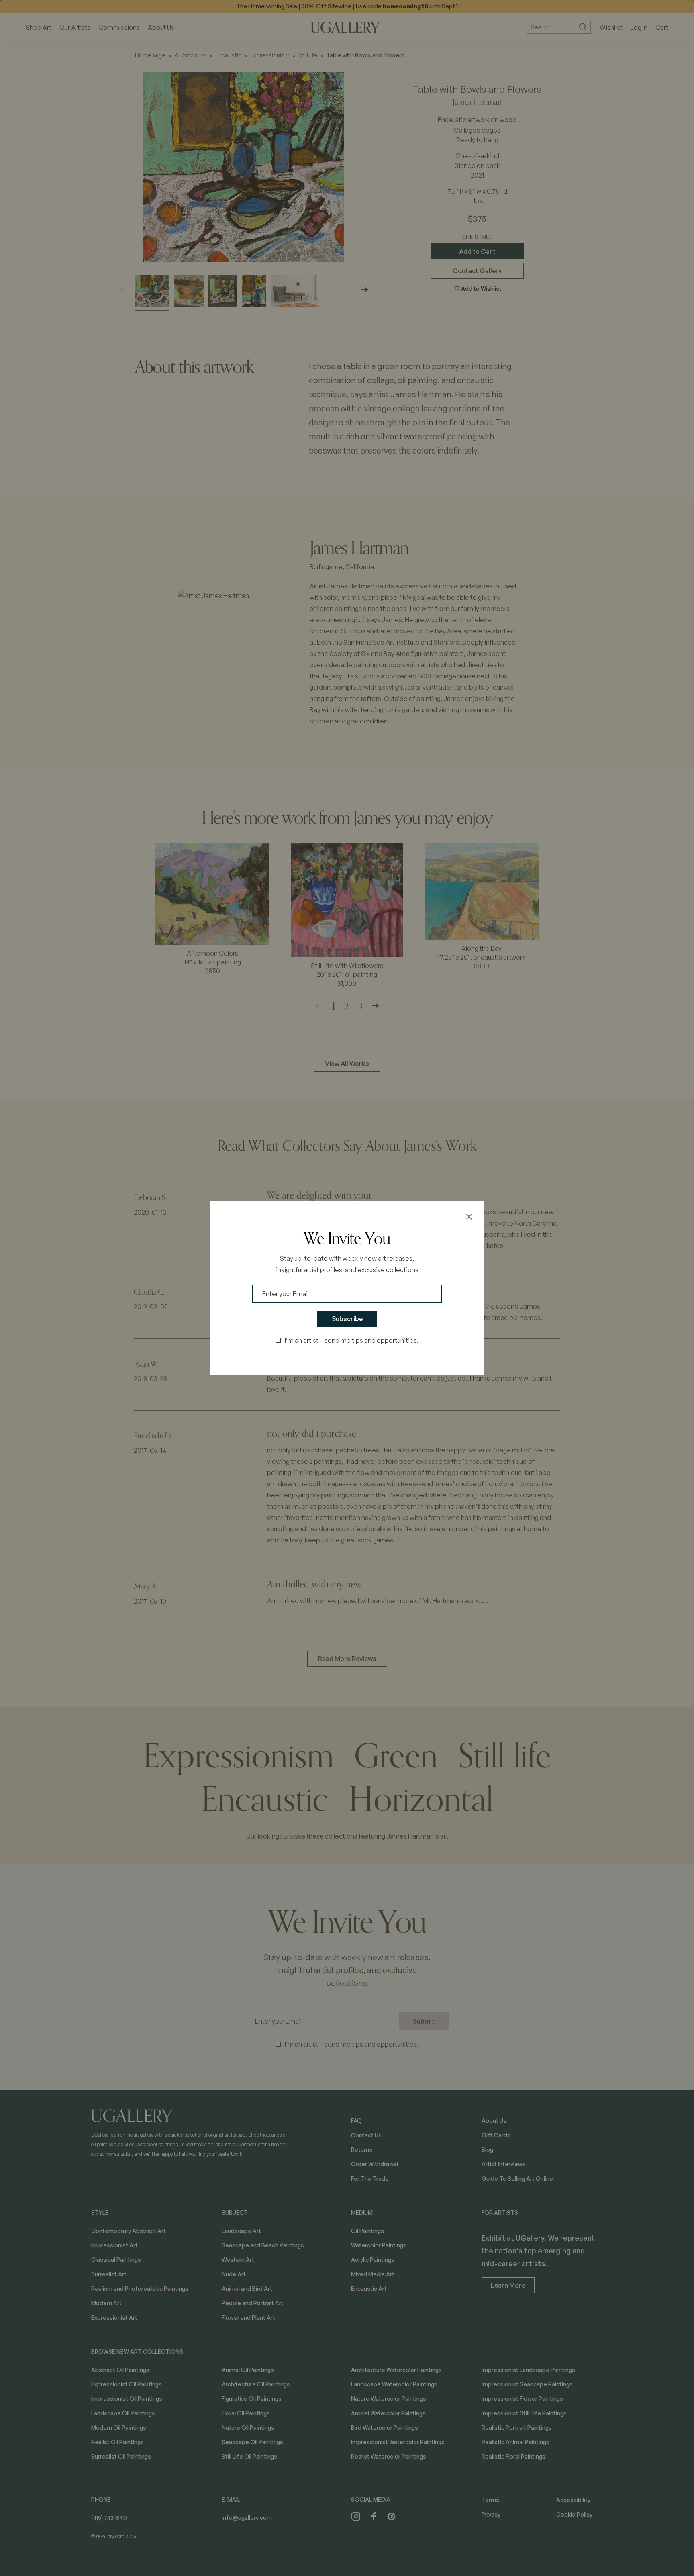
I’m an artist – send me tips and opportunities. (352, 1340)
